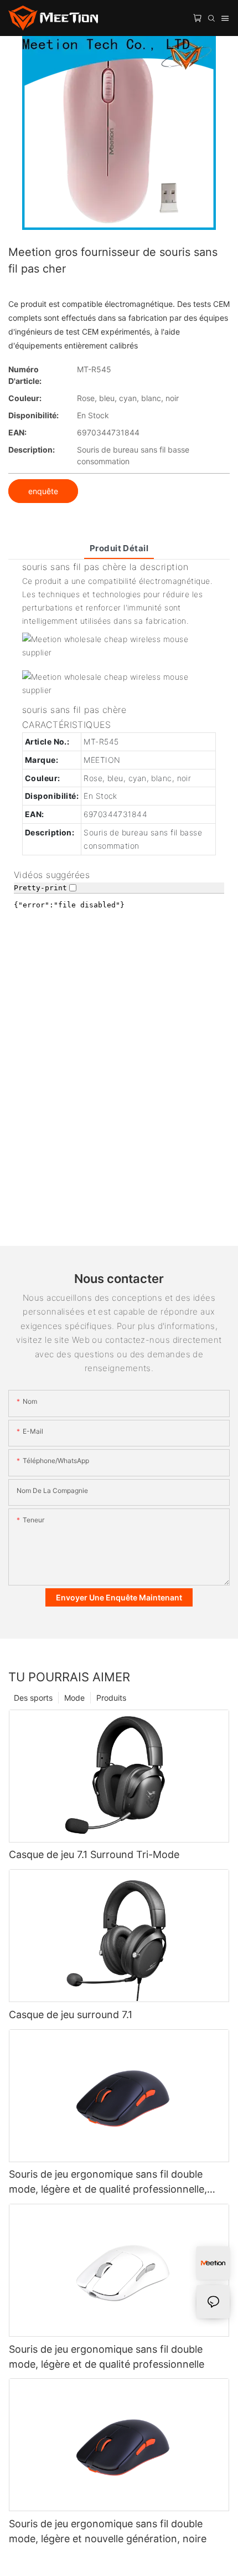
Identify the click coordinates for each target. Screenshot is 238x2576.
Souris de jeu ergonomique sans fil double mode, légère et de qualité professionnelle (107, 2357)
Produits (111, 1698)
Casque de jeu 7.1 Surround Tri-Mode (94, 1854)
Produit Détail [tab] (119, 548)
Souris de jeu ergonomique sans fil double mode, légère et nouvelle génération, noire (108, 2531)
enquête (43, 491)
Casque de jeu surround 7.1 (71, 2015)
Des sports (33, 1698)
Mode (74, 1698)
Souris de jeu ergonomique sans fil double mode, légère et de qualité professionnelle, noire (108, 2182)
